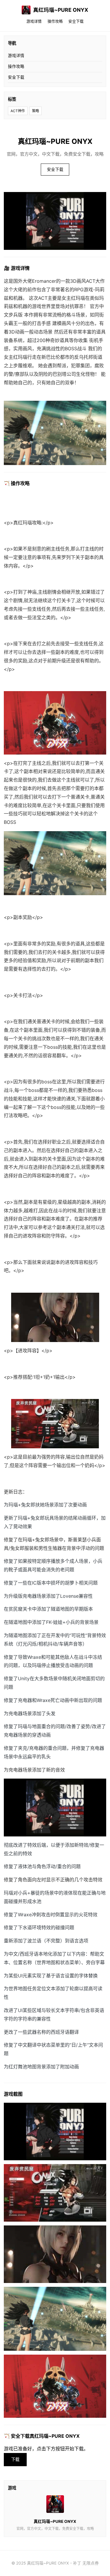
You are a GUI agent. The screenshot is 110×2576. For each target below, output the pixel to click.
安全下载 (76, 21)
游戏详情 (34, 21)
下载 (15, 2459)
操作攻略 (55, 21)
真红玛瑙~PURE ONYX (61, 10)
